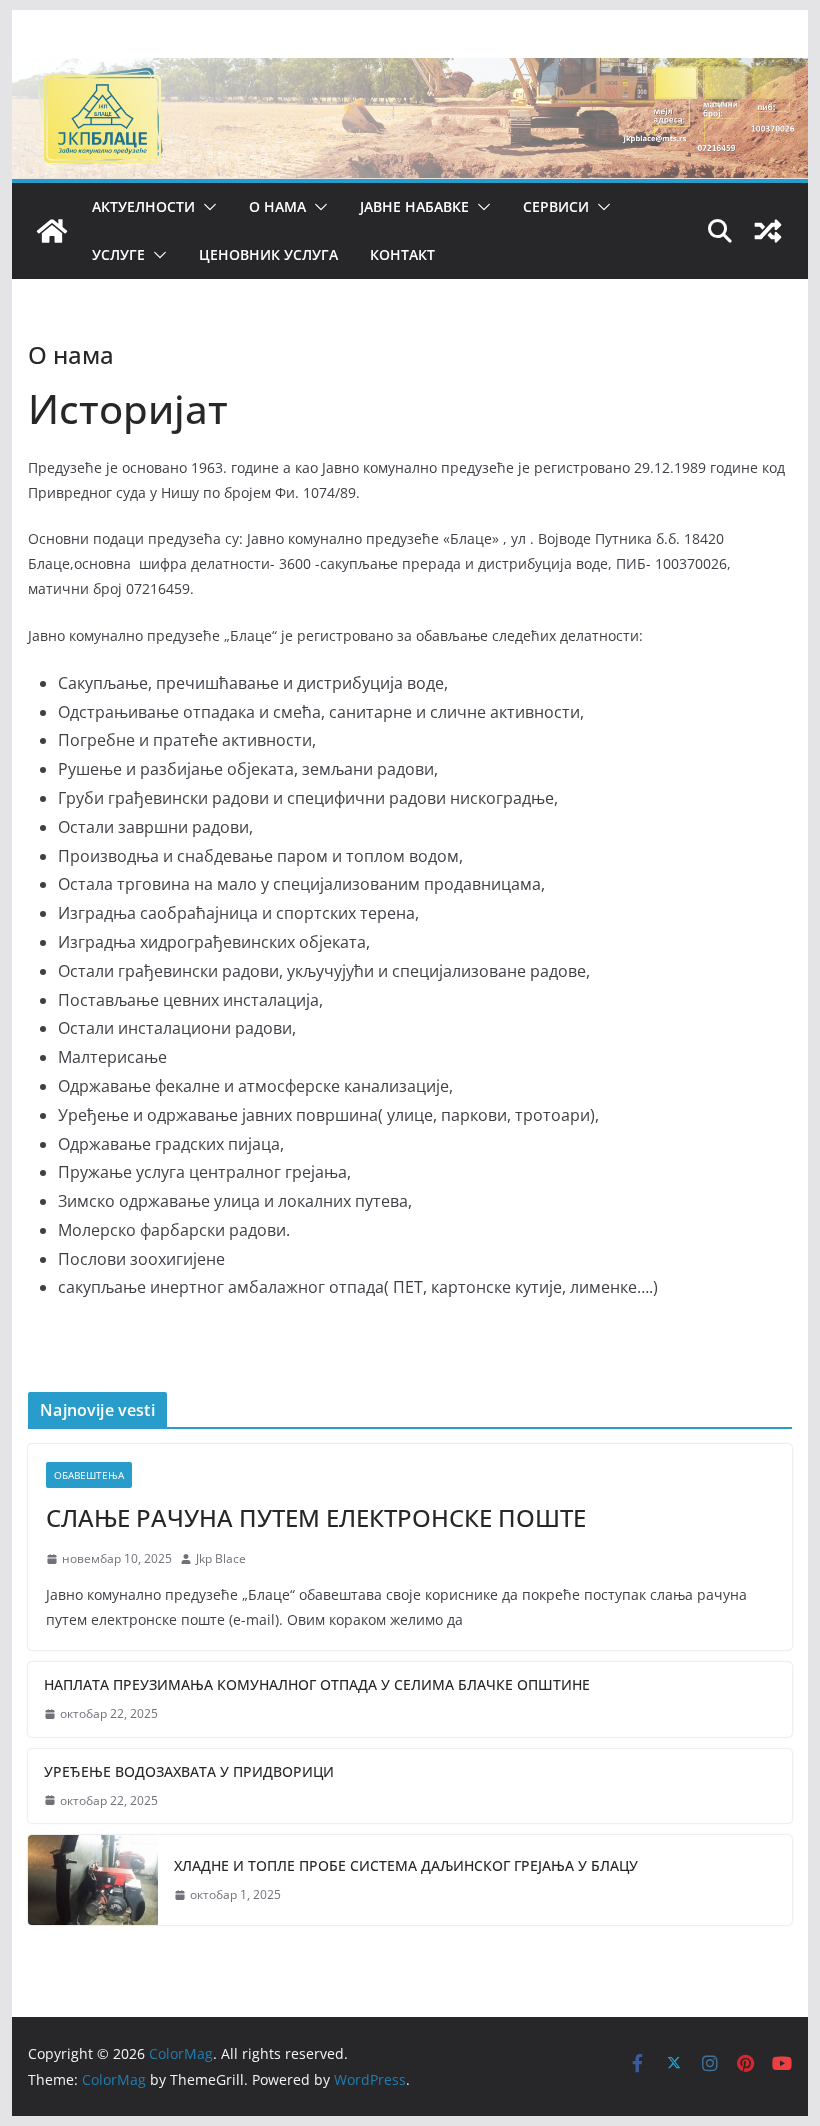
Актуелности (143, 206)
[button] (206, 207)
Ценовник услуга (268, 254)
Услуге (118, 254)
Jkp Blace (221, 1558)
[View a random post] (768, 231)
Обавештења (89, 1475)
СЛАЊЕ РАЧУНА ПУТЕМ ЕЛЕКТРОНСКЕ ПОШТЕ (316, 1517)
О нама (277, 206)
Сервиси (556, 206)
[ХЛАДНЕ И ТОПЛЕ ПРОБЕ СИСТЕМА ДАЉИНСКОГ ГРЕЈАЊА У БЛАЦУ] (93, 1880)
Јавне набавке (414, 206)
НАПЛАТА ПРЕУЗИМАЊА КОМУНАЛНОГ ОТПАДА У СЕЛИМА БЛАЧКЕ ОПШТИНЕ (317, 1684)
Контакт (402, 254)
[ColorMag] (409, 72)
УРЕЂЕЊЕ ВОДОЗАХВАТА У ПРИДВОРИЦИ (189, 1771)
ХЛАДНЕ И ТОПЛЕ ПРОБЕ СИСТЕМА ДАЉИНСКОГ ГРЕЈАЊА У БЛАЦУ (406, 1865)
